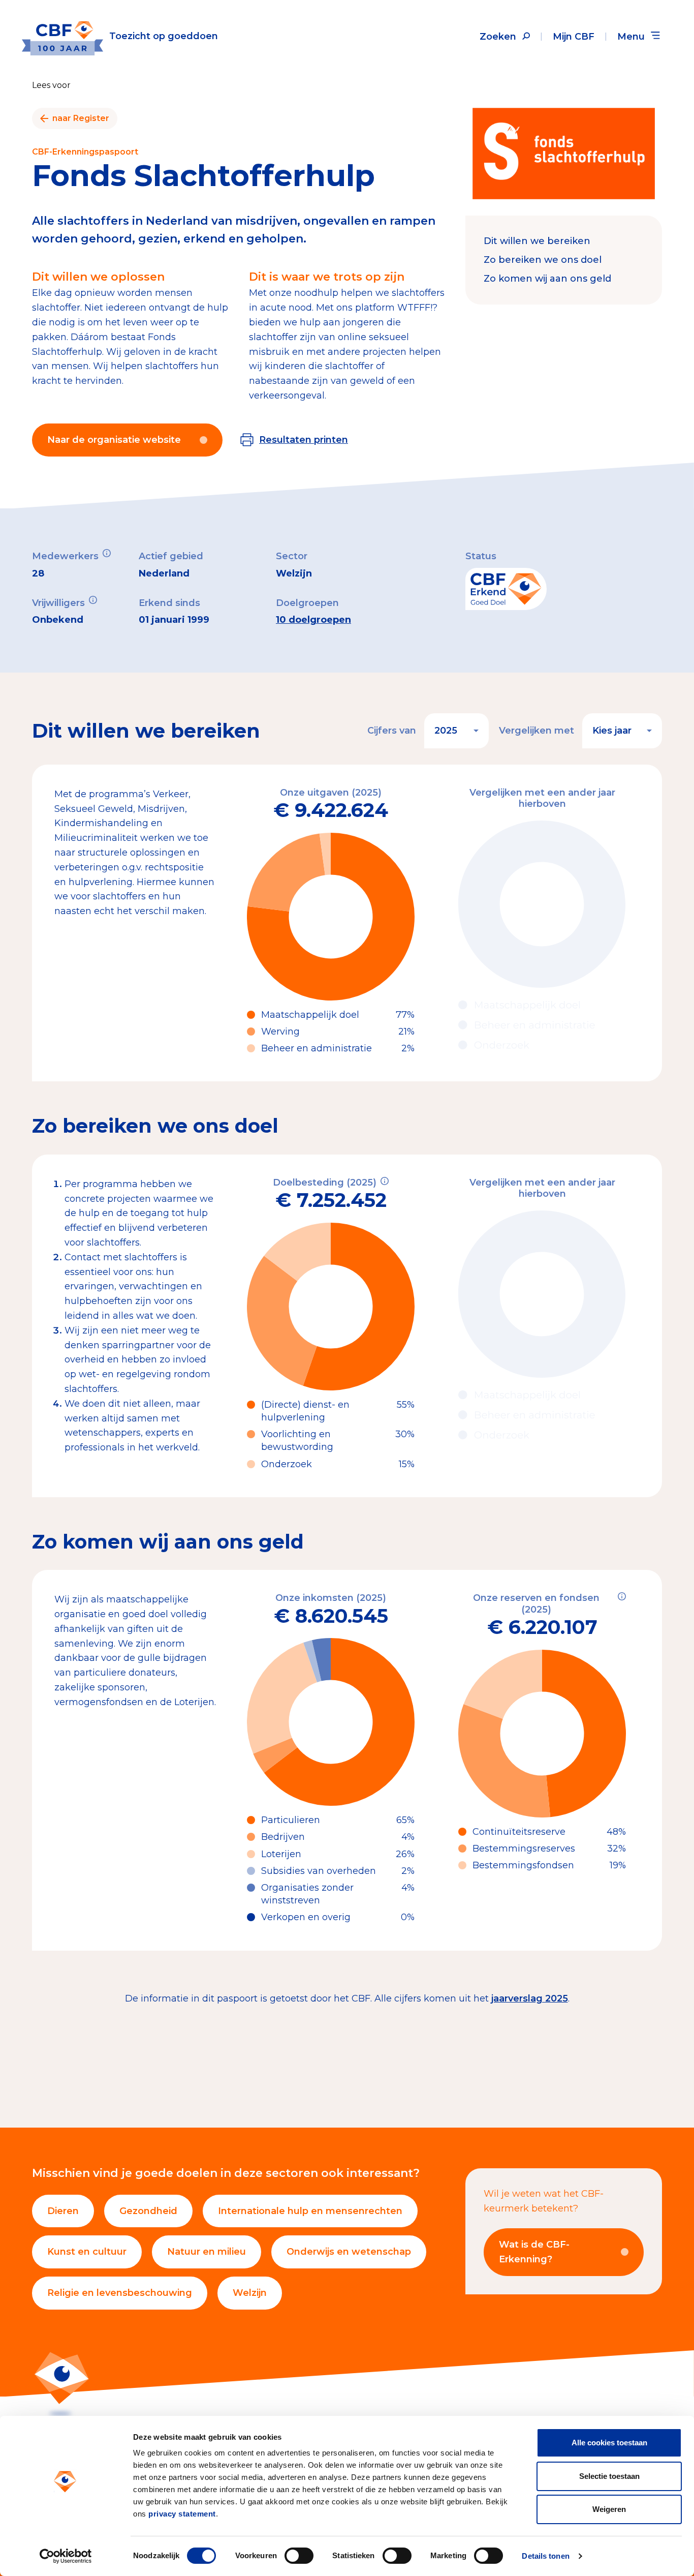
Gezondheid (148, 2211)
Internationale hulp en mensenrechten (310, 2211)
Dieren (63, 2211)
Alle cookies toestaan (609, 2443)
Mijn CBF (574, 37)
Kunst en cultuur (87, 2252)
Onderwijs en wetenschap (349, 2252)
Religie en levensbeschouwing (120, 2293)
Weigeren (609, 2509)
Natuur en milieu (207, 2252)
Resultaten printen (304, 440)
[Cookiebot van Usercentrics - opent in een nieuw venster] (66, 2556)
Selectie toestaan (609, 2476)
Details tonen (545, 2556)
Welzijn (250, 2293)
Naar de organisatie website (114, 440)
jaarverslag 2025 (530, 1998)
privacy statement (182, 2514)
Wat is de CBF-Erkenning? (534, 2252)
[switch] (299, 2556)
